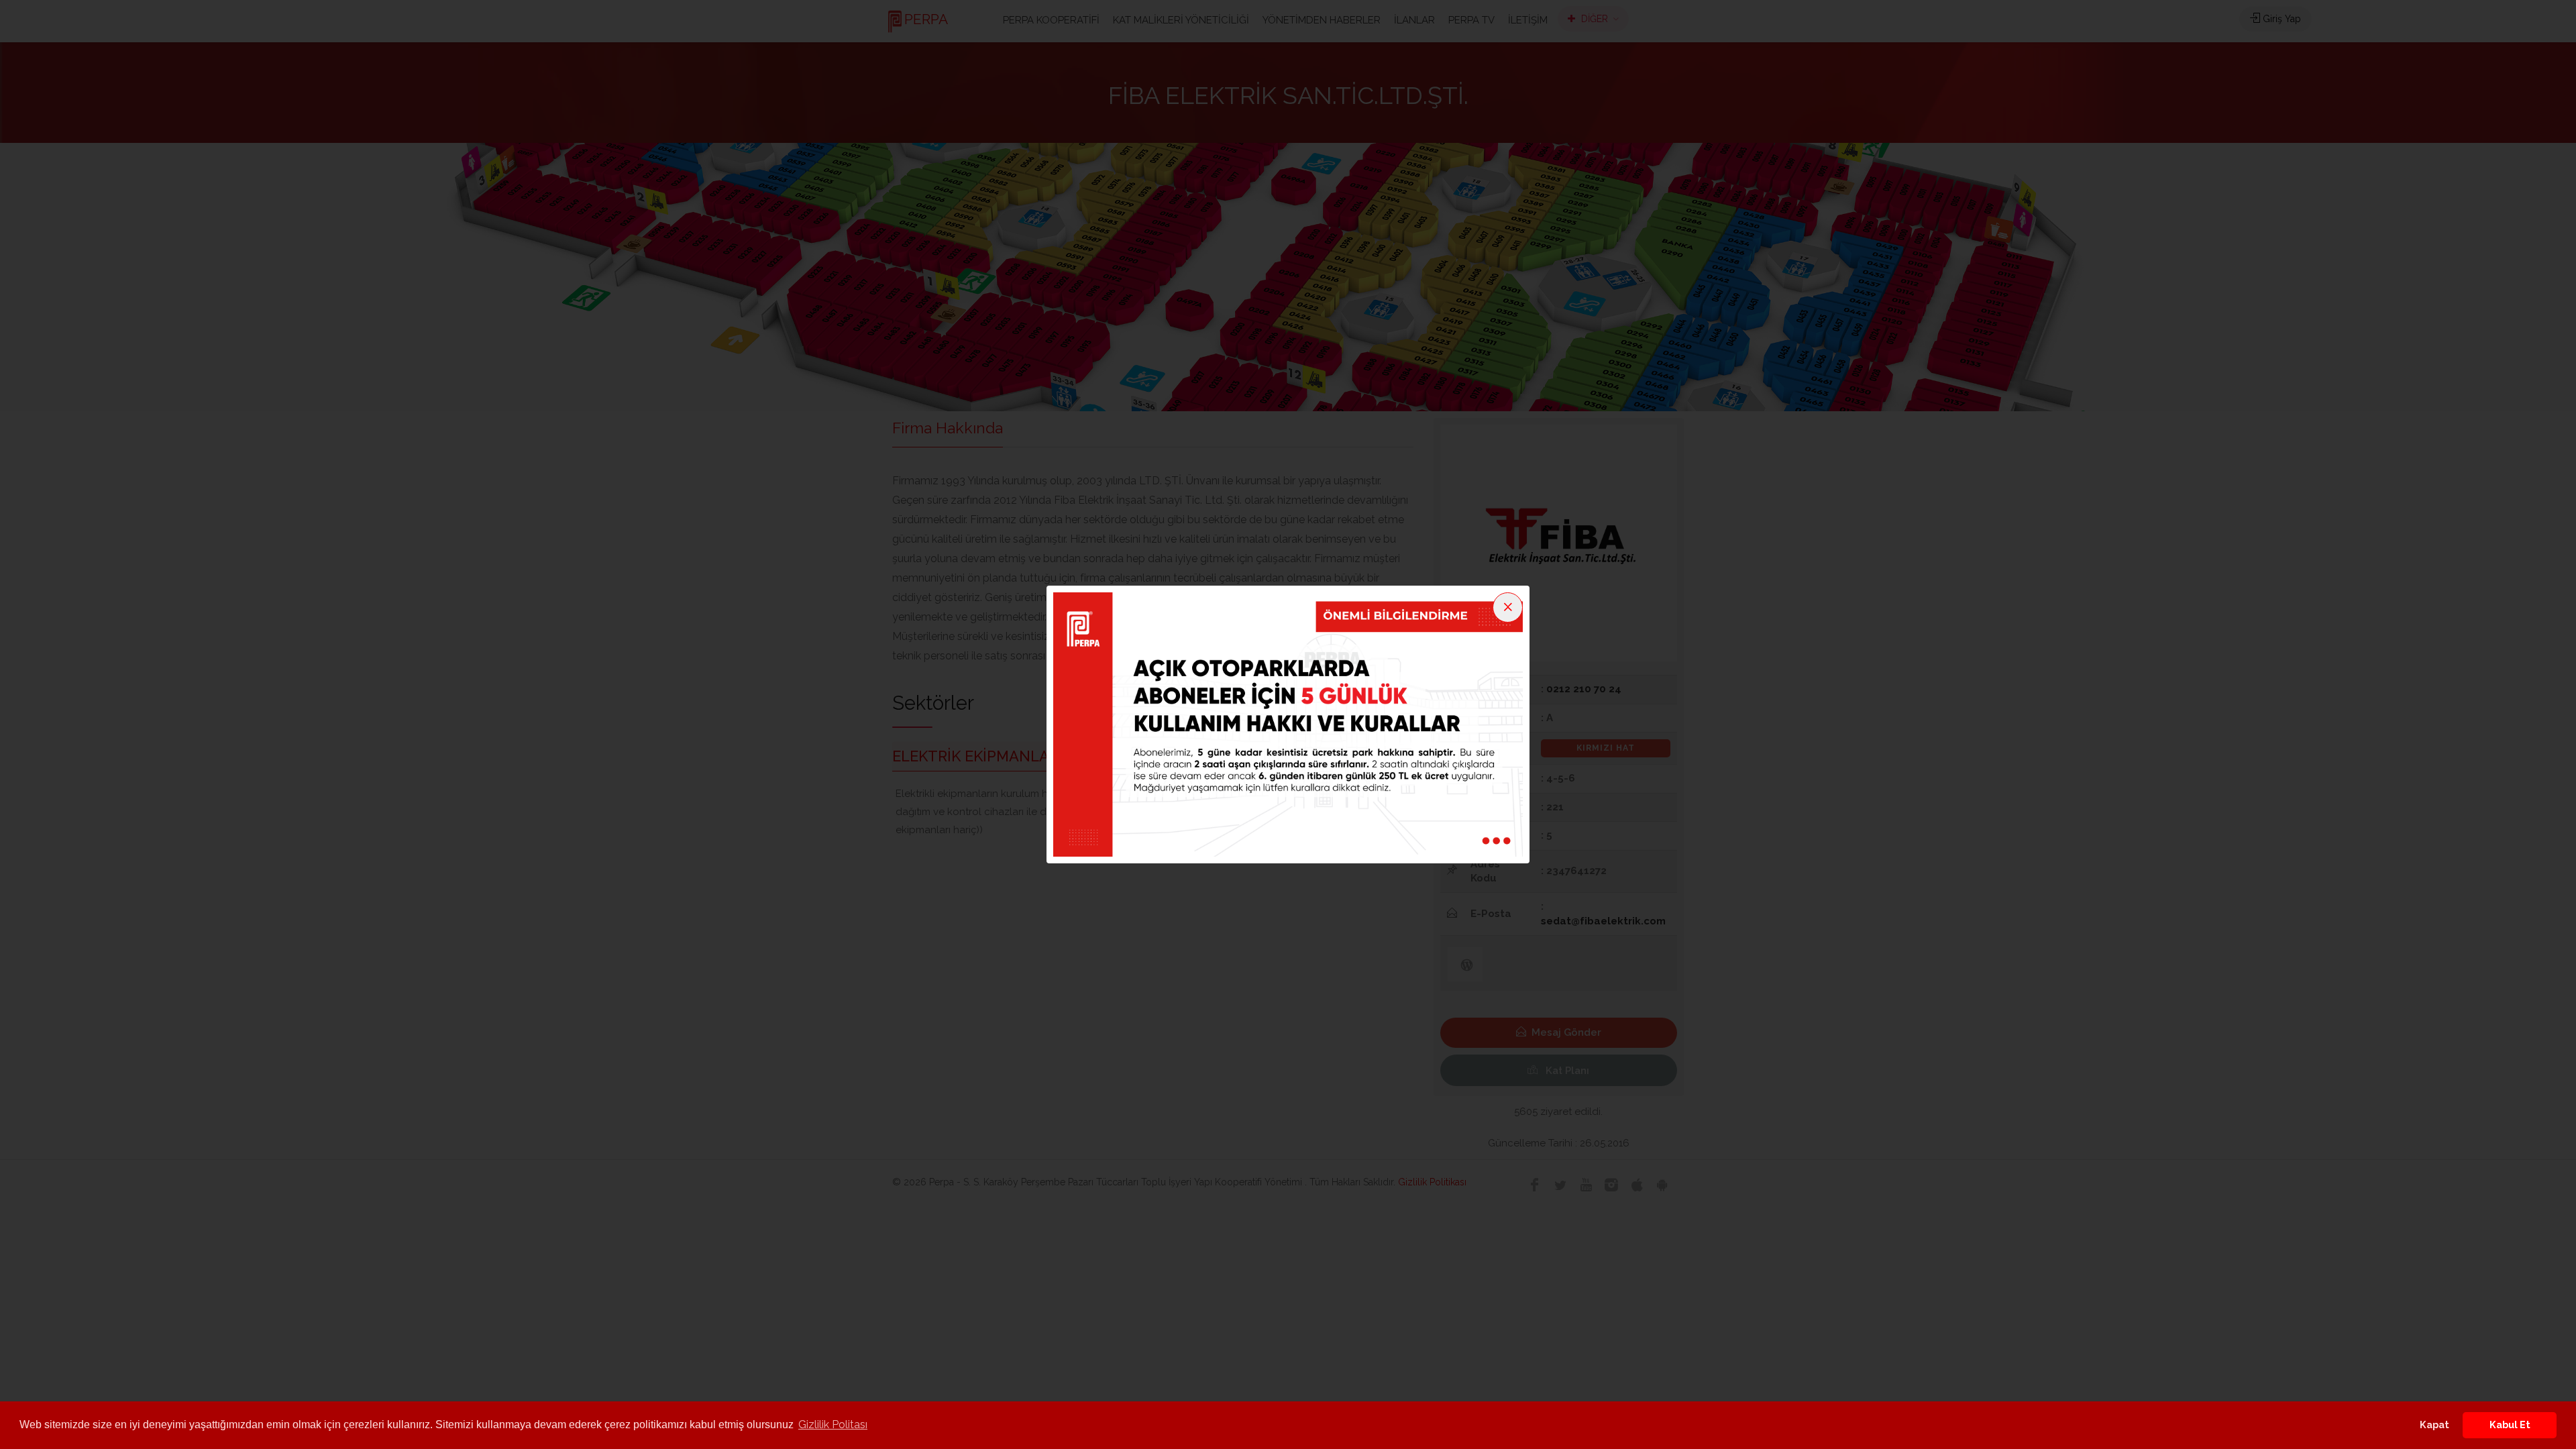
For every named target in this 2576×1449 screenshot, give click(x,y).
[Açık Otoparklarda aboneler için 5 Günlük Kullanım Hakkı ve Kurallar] (1288, 724)
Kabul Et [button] (2510, 1425)
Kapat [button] (2434, 1425)
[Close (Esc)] (1508, 607)
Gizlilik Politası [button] (833, 1425)
